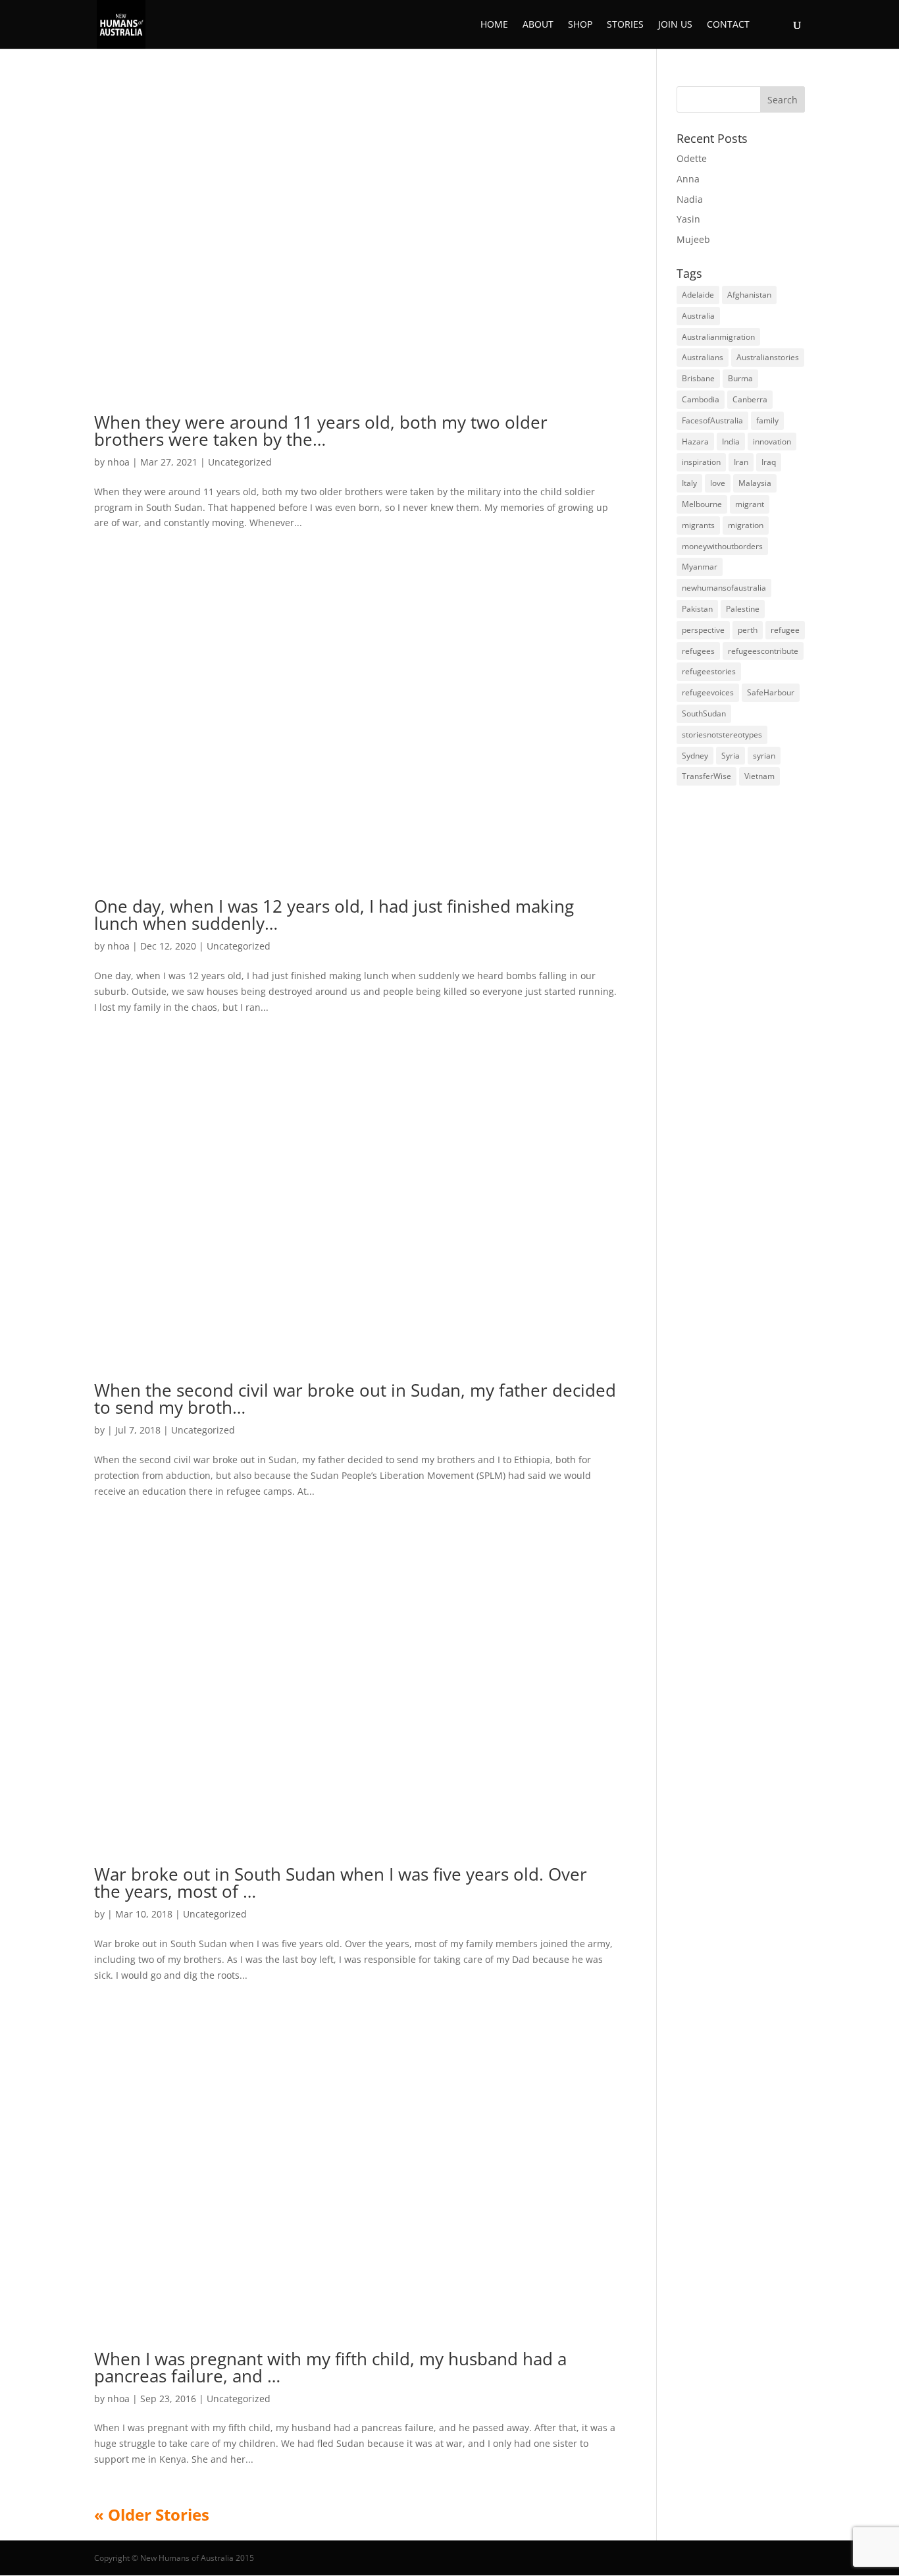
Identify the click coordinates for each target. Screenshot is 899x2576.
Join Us (675, 25)
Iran (741, 462)
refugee (785, 630)
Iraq (769, 462)
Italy (689, 483)
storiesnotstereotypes (722, 735)
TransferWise (706, 776)
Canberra (750, 399)
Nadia (690, 199)
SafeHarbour (771, 692)
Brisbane (698, 378)
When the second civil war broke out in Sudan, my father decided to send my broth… (355, 1399)
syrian (764, 756)
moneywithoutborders (722, 546)
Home (494, 25)
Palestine (743, 609)
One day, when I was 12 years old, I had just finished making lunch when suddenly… (334, 915)
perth (748, 630)
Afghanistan (749, 295)
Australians (703, 357)
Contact (728, 25)
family (767, 420)
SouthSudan (704, 713)
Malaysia (755, 483)
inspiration (701, 462)
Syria (731, 756)
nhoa (118, 462)
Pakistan (697, 609)
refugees (698, 651)
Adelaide (698, 295)
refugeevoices (708, 692)
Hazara (695, 442)
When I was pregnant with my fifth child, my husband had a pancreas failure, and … (330, 2367)
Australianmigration (718, 337)
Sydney (695, 756)
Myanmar (700, 567)
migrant (750, 504)
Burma (740, 378)
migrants (698, 525)
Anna (688, 179)
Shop (580, 25)
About (538, 25)
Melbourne (702, 504)
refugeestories (709, 671)
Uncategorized (240, 462)
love (718, 483)
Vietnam (759, 776)
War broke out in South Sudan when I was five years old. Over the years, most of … (341, 1883)
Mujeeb (693, 239)
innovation (772, 442)
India (731, 442)
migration (746, 525)
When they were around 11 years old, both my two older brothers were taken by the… (321, 431)
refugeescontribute (763, 651)
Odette (692, 158)
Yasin (688, 219)
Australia (698, 316)
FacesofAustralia (712, 420)
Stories (625, 25)
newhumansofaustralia (724, 588)
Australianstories (768, 357)
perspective (703, 630)
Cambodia (701, 399)
